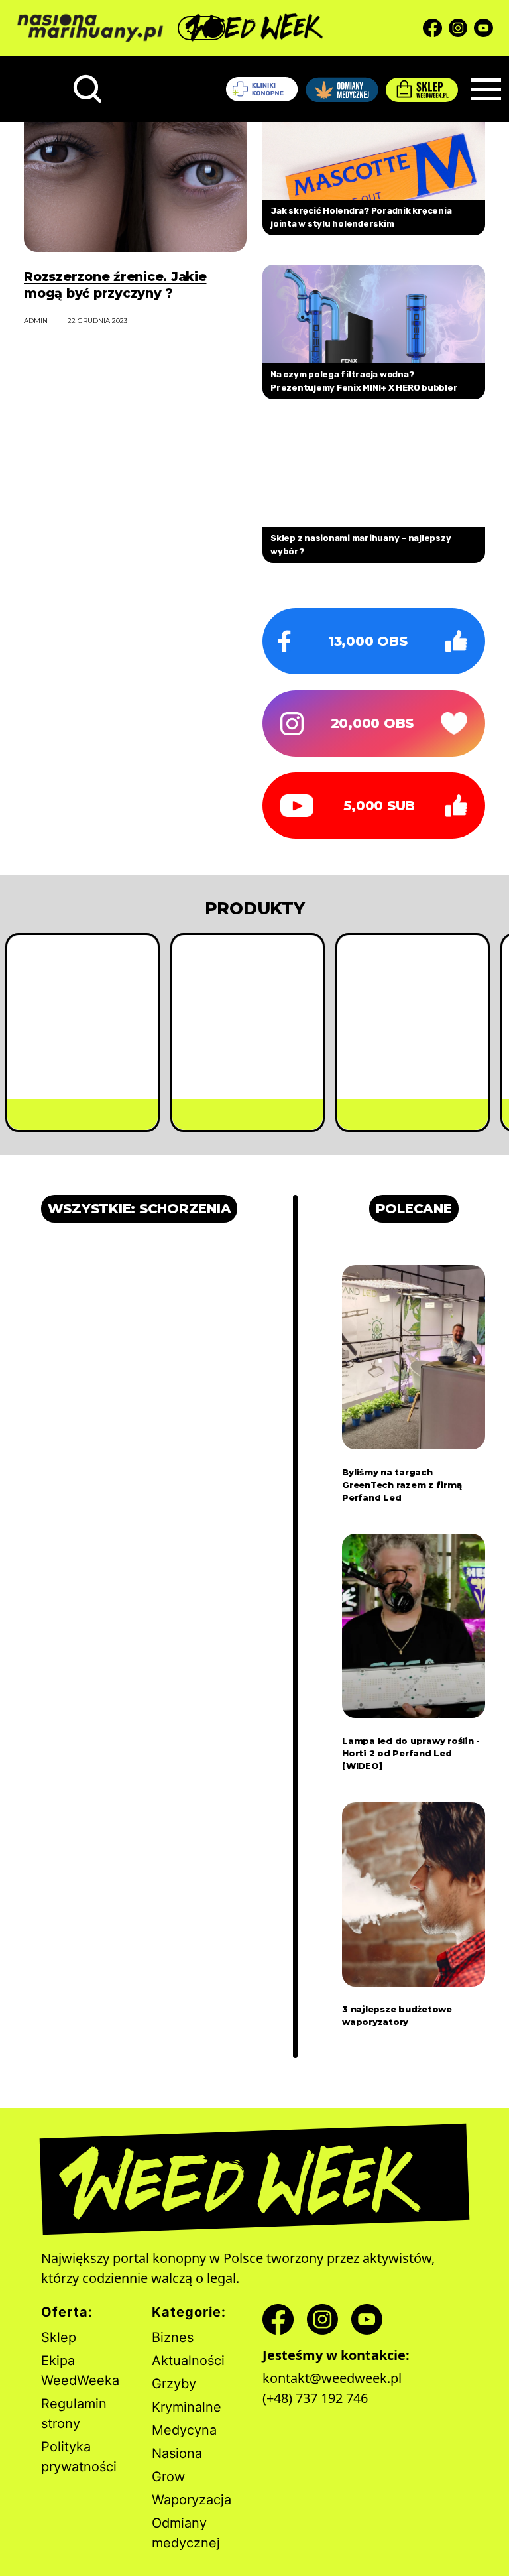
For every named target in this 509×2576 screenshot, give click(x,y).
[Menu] (486, 89)
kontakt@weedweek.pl (332, 2378)
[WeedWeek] (254, 28)
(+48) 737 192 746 (315, 2398)
